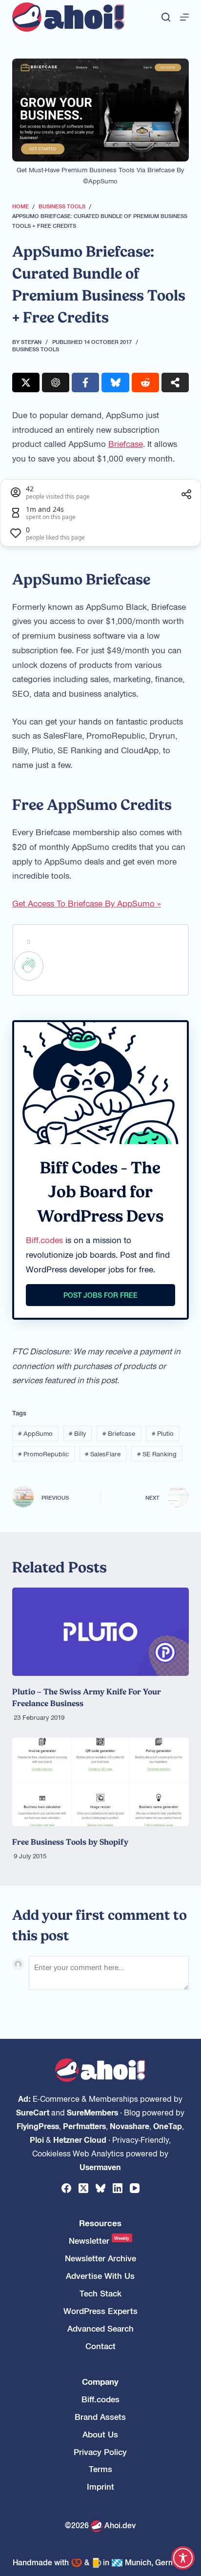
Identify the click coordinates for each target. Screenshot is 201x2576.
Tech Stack (100, 2293)
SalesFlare (103, 1454)
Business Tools (36, 349)
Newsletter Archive (100, 2258)
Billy (77, 1433)
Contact (100, 2346)
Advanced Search (100, 2328)
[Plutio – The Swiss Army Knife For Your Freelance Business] (101, 1632)
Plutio (163, 1433)
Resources (100, 2223)
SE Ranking (157, 1454)
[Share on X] (26, 382)
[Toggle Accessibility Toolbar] (183, 2558)
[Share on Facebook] (85, 382)
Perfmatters (84, 2126)
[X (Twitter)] (83, 2188)
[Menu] (184, 17)
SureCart (33, 2112)
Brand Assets (100, 2417)
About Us (100, 2434)
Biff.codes (44, 1240)
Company (100, 2382)
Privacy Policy (100, 2452)
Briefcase (126, 443)
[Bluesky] (100, 2188)
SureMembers (92, 2112)
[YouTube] (135, 2188)
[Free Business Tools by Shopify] (101, 1782)
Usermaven (100, 2167)
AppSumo (35, 1433)
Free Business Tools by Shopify (70, 1842)
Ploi (37, 2139)
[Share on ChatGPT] (56, 382)
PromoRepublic (43, 1454)
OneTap (168, 2126)
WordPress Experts (100, 2311)
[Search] (166, 17)
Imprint (100, 2486)
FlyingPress (38, 2126)
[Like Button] (29, 966)
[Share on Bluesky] (115, 382)
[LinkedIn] (118, 2188)
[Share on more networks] (175, 382)
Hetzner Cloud (80, 2139)
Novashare (130, 2126)
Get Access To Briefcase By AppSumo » (87, 903)
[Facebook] (66, 2188)
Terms (100, 2469)
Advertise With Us (100, 2276)
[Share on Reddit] (145, 382)
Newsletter (99, 2241)
